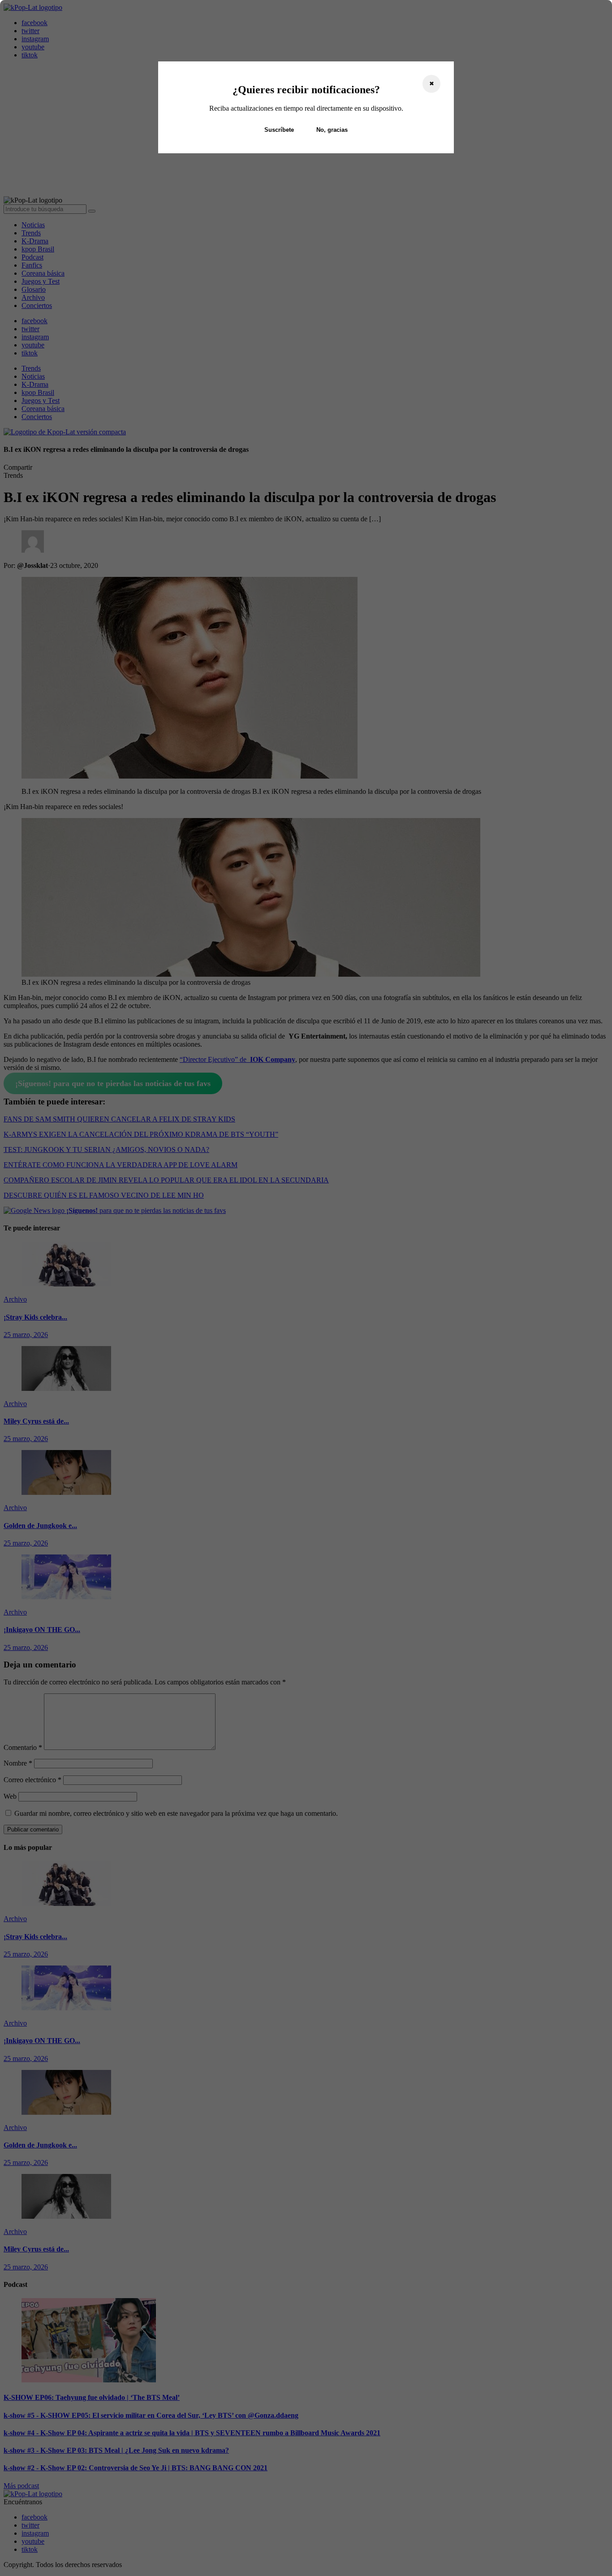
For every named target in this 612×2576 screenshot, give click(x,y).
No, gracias (332, 130)
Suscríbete (279, 130)
